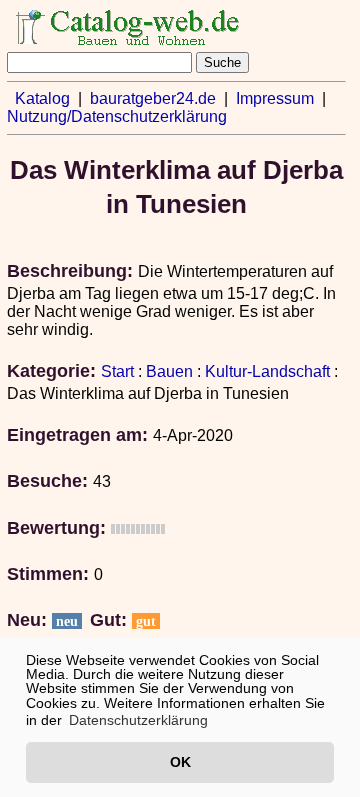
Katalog (42, 98)
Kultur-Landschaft (267, 371)
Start (117, 371)
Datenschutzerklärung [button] (138, 720)
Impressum (275, 98)
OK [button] (180, 762)
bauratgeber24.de (153, 98)
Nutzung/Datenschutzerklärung (117, 116)
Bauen (169, 371)
